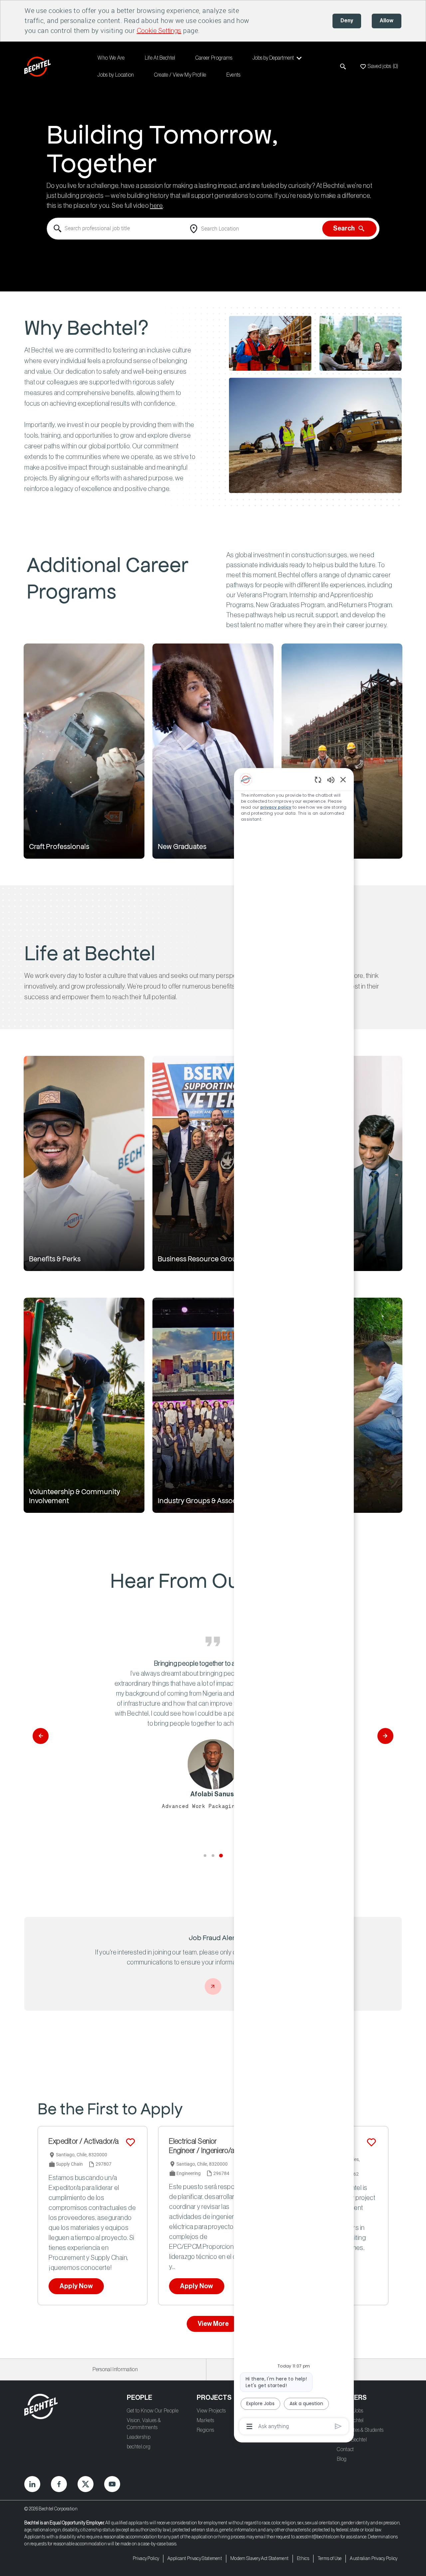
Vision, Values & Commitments (144, 2424)
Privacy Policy (146, 2559)
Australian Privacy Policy (374, 2559)
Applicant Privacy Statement (195, 2559)
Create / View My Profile (180, 75)
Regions (205, 2430)
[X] (86, 2484)
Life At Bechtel (160, 58)
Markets (205, 2420)
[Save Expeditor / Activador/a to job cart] (130, 2142)
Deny (347, 21)
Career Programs (214, 58)
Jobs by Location (116, 75)
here (156, 206)
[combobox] (116, 229)
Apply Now (76, 2286)
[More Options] (249, 2426)
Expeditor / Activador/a (84, 2141)
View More (213, 2324)
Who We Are (111, 58)
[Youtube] (112, 2484)
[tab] (205, 1856)
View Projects (211, 2411)
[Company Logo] (39, 67)
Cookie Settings (159, 31)
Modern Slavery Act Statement (259, 2559)
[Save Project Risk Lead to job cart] (371, 2142)
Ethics (303, 2559)
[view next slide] (385, 1736)
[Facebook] (59, 2484)
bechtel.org (139, 2447)
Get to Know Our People (153, 2411)
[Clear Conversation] (318, 780)
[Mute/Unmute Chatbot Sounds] (331, 780)
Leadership (139, 2437)
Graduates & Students (360, 2430)
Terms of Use (330, 2559)
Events (233, 75)
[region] (294, 1602)
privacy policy (276, 807)
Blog (342, 2459)
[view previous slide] (41, 1736)
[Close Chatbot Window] (343, 779)
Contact (345, 2449)
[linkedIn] (32, 2484)
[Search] (343, 67)
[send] (338, 2426)
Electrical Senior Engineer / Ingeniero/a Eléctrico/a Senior (202, 2147)
